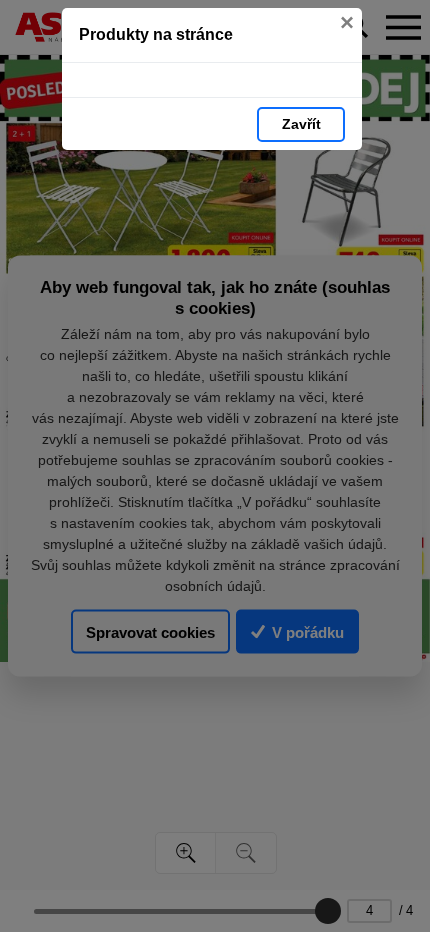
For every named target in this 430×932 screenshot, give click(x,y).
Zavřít (301, 124)
